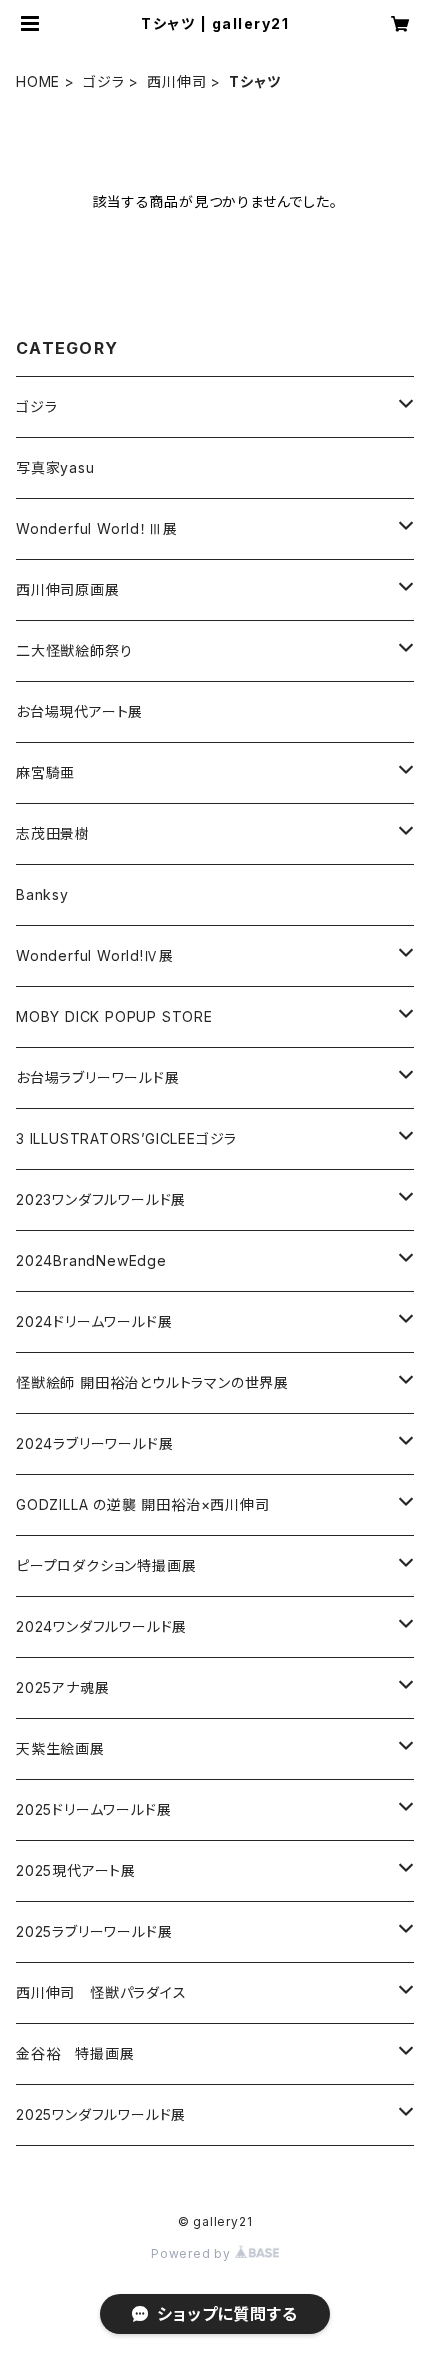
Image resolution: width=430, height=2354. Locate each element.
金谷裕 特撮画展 (75, 2053)
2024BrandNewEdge (91, 1260)
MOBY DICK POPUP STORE (114, 1016)
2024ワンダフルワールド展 (101, 1626)
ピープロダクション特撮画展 (106, 1565)
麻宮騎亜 (45, 772)
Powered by (193, 2253)
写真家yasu (55, 467)
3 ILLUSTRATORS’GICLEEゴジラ (126, 1138)
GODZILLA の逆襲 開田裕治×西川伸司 (143, 1504)
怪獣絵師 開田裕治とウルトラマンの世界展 (152, 1382)
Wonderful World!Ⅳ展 (94, 955)
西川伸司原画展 (68, 589)
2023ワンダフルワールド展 (101, 1199)
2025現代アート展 (76, 1870)
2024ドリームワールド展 (94, 1321)
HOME (38, 81)
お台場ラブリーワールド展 (98, 1077)
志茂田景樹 (53, 833)
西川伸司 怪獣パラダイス (101, 1992)
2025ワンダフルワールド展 (101, 2114)
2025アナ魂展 (62, 1687)
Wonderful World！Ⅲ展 (96, 528)
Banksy (42, 894)
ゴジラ (103, 81)
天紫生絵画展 (60, 1748)
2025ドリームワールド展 (93, 1809)
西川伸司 (176, 81)
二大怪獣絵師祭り (74, 650)
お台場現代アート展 (79, 711)
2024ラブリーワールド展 (94, 1443)
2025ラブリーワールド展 (94, 1931)
